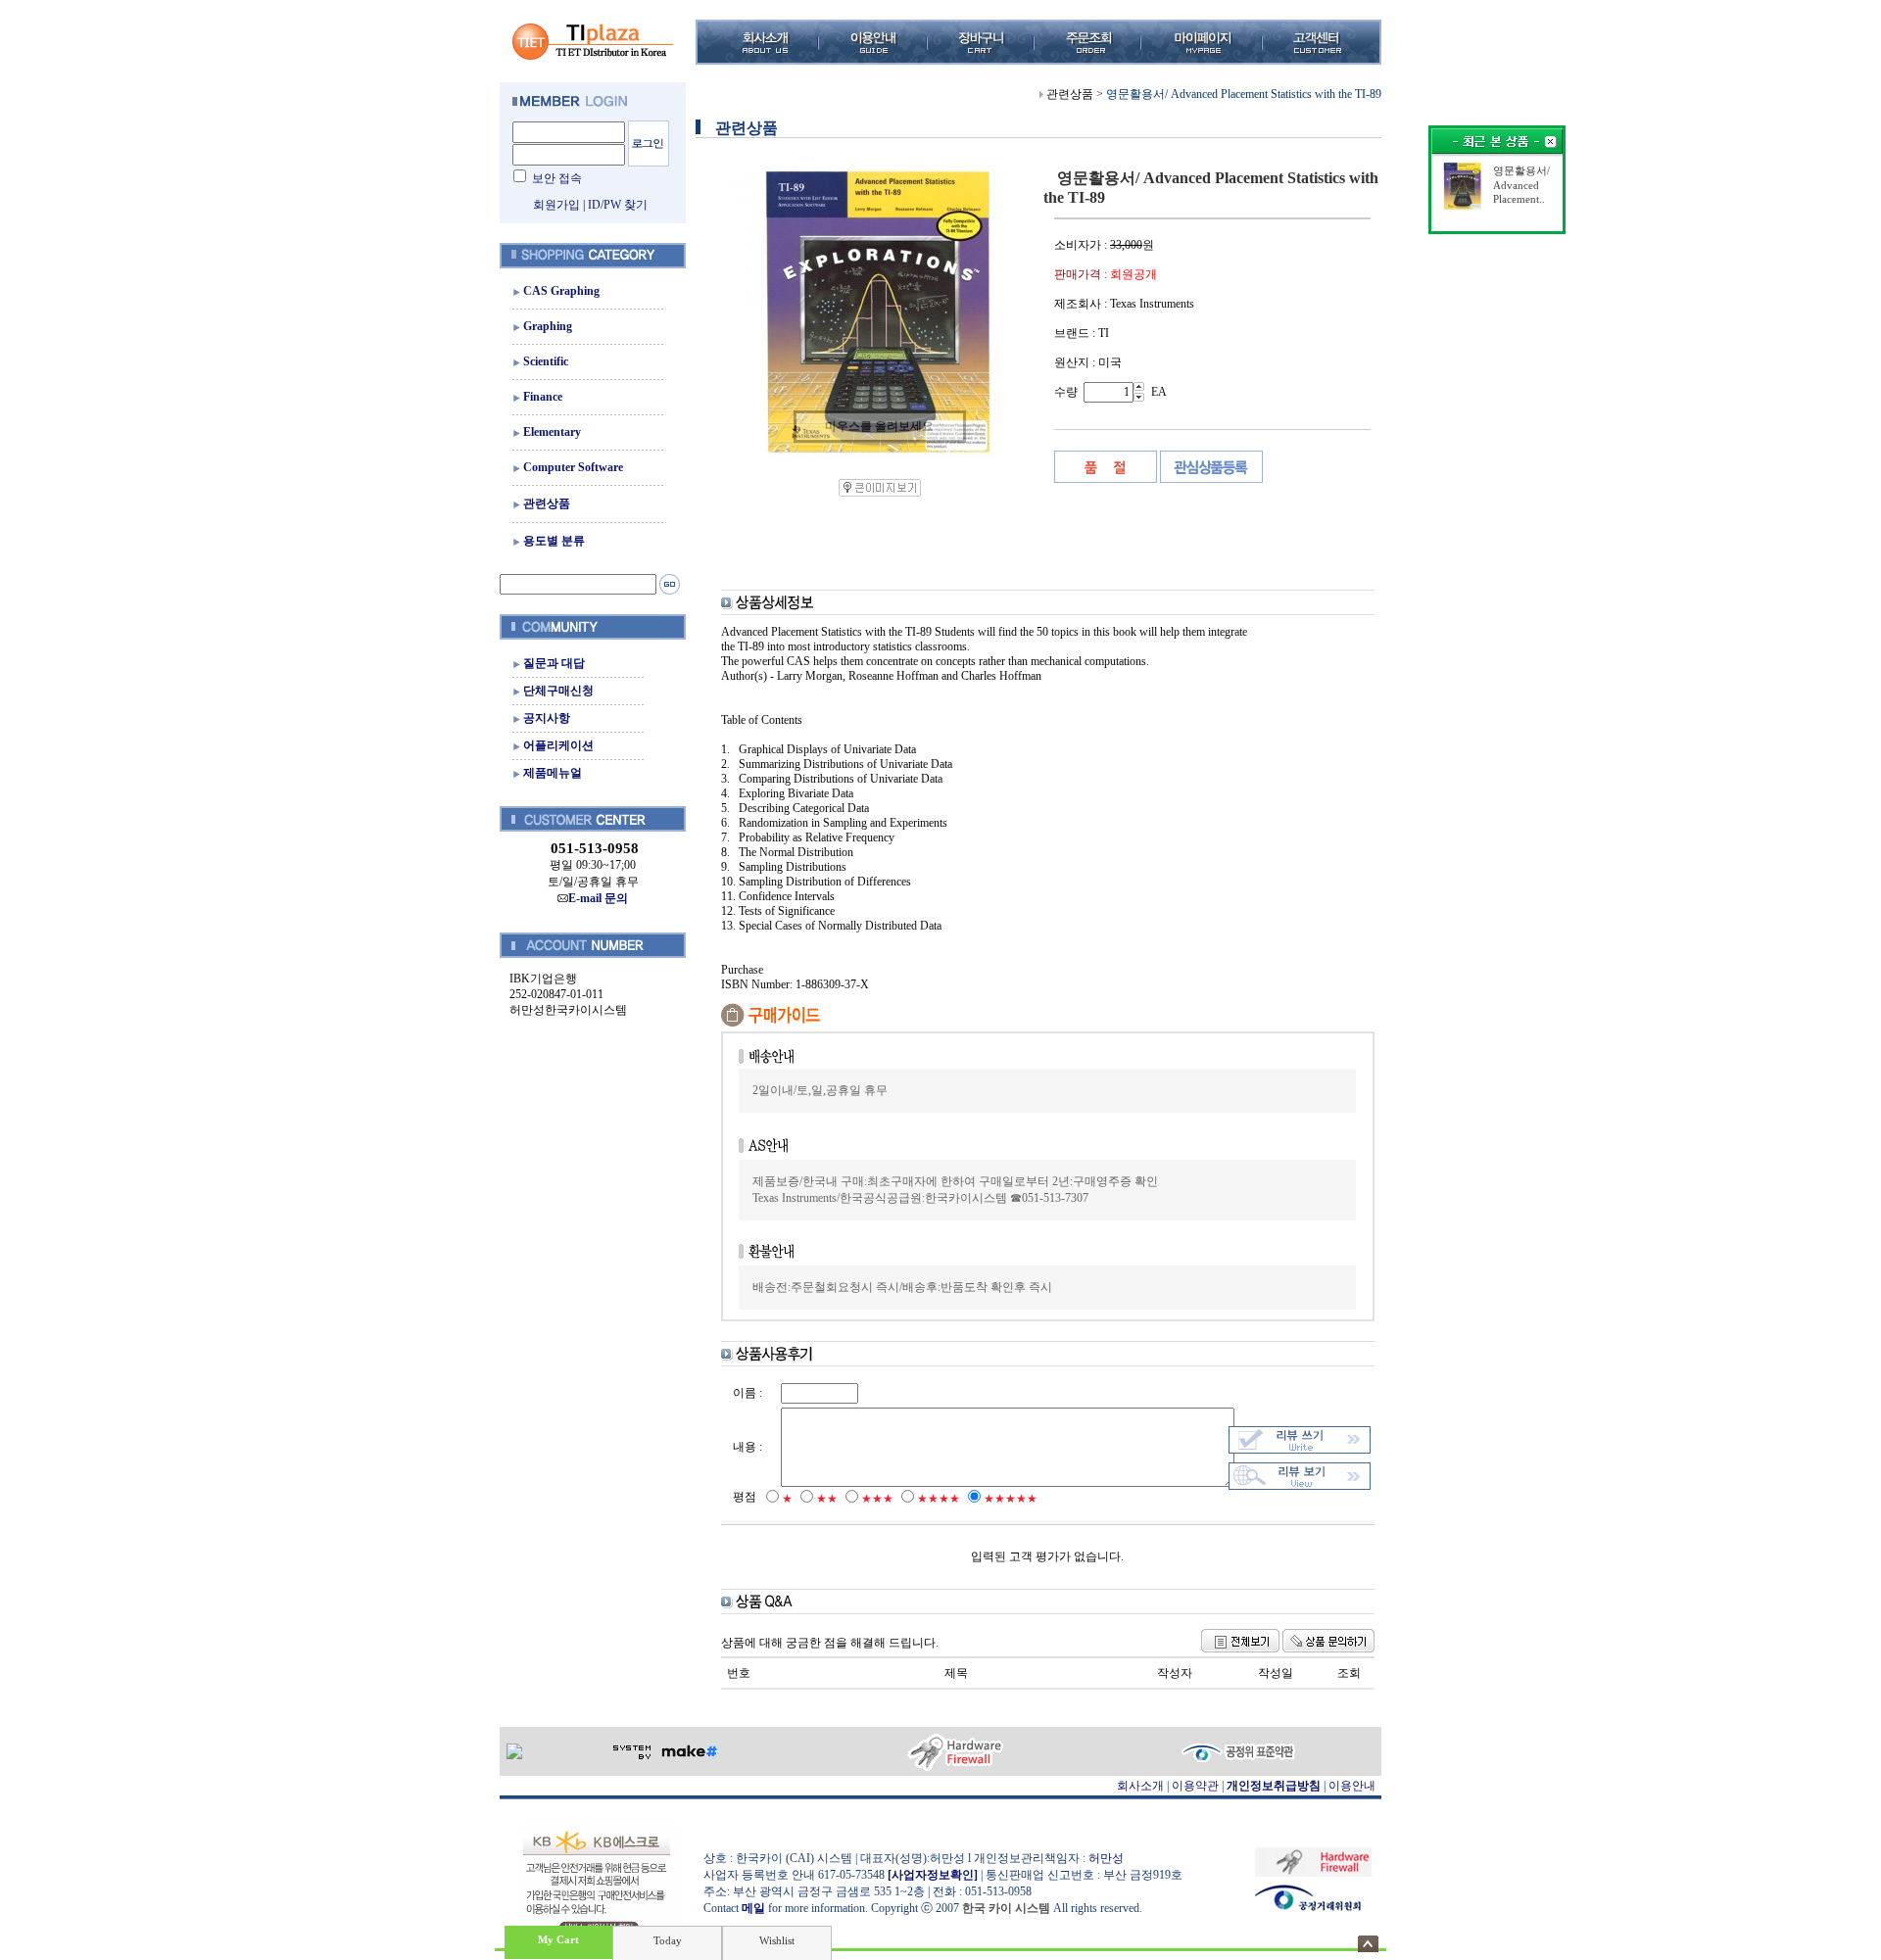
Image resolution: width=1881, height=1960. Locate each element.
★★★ (877, 1499)
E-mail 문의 (598, 898)
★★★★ (939, 1499)
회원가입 (556, 205)
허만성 (1106, 1858)
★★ (827, 1499)
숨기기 (1368, 1944)
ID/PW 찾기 (618, 205)
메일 (753, 1908)
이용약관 (1195, 1786)
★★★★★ (1011, 1499)
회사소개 (1140, 1786)
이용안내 (1352, 1786)
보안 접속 (557, 178)
